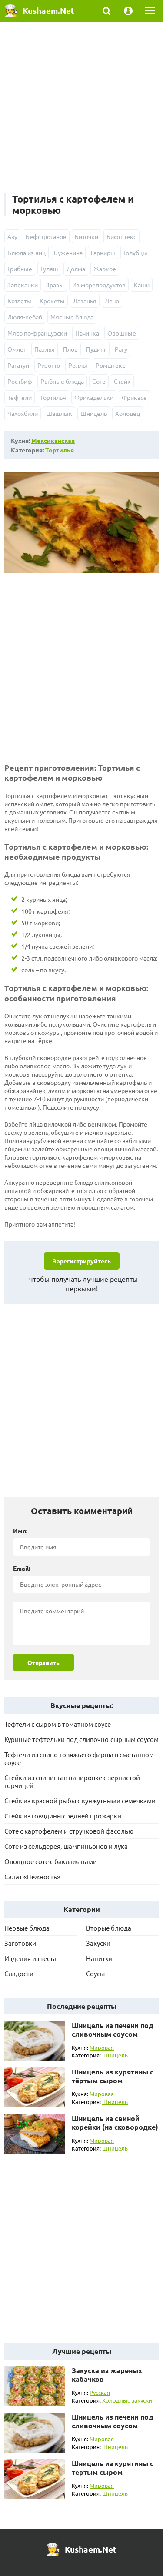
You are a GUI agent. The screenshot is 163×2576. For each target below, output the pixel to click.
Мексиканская (53, 440)
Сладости (19, 1973)
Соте (99, 381)
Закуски (98, 1943)
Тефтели (20, 397)
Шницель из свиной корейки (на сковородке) (115, 2122)
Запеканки (23, 285)
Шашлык (59, 413)
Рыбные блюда (62, 381)
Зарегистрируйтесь (82, 1261)
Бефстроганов (46, 236)
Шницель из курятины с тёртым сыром (113, 2076)
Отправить (43, 1662)
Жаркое (105, 269)
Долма (76, 269)
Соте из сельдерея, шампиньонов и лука (66, 1846)
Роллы (78, 365)
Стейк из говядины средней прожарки (63, 1816)
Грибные (20, 269)
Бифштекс (121, 236)
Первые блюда (27, 1928)
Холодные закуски (127, 2400)
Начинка (87, 333)
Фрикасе (134, 397)
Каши (142, 285)
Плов (70, 349)
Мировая (102, 2047)
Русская (100, 2392)
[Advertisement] (81, 112)
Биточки (86, 236)
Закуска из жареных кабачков (107, 2375)
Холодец (128, 413)
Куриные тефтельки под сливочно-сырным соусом (81, 1739)
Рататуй (18, 365)
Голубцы (135, 253)
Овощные (122, 333)
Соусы (95, 1973)
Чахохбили (23, 413)
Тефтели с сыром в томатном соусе (58, 1724)
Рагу (121, 349)
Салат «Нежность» (32, 1876)
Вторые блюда (109, 1928)
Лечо (112, 301)
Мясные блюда (72, 317)
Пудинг (96, 349)
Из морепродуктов (99, 285)
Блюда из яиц (27, 253)
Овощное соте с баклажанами (51, 1861)
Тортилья (53, 397)
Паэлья (45, 349)
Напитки (99, 1958)
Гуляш (49, 269)
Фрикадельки (94, 397)
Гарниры (103, 253)
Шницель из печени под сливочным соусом (113, 2029)
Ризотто (49, 365)
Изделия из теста (30, 1958)
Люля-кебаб (25, 317)
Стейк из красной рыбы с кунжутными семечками (80, 1800)
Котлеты (19, 301)
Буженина (68, 253)
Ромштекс (110, 365)
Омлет (17, 349)
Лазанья (85, 301)
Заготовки (20, 1943)
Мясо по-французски (37, 333)
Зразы (55, 285)
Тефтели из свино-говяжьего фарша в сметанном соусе (79, 1758)
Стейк (122, 381)
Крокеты (52, 301)
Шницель (94, 413)
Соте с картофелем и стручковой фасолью (69, 1831)
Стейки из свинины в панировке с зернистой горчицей (72, 1781)
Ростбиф (20, 381)
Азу (12, 236)
